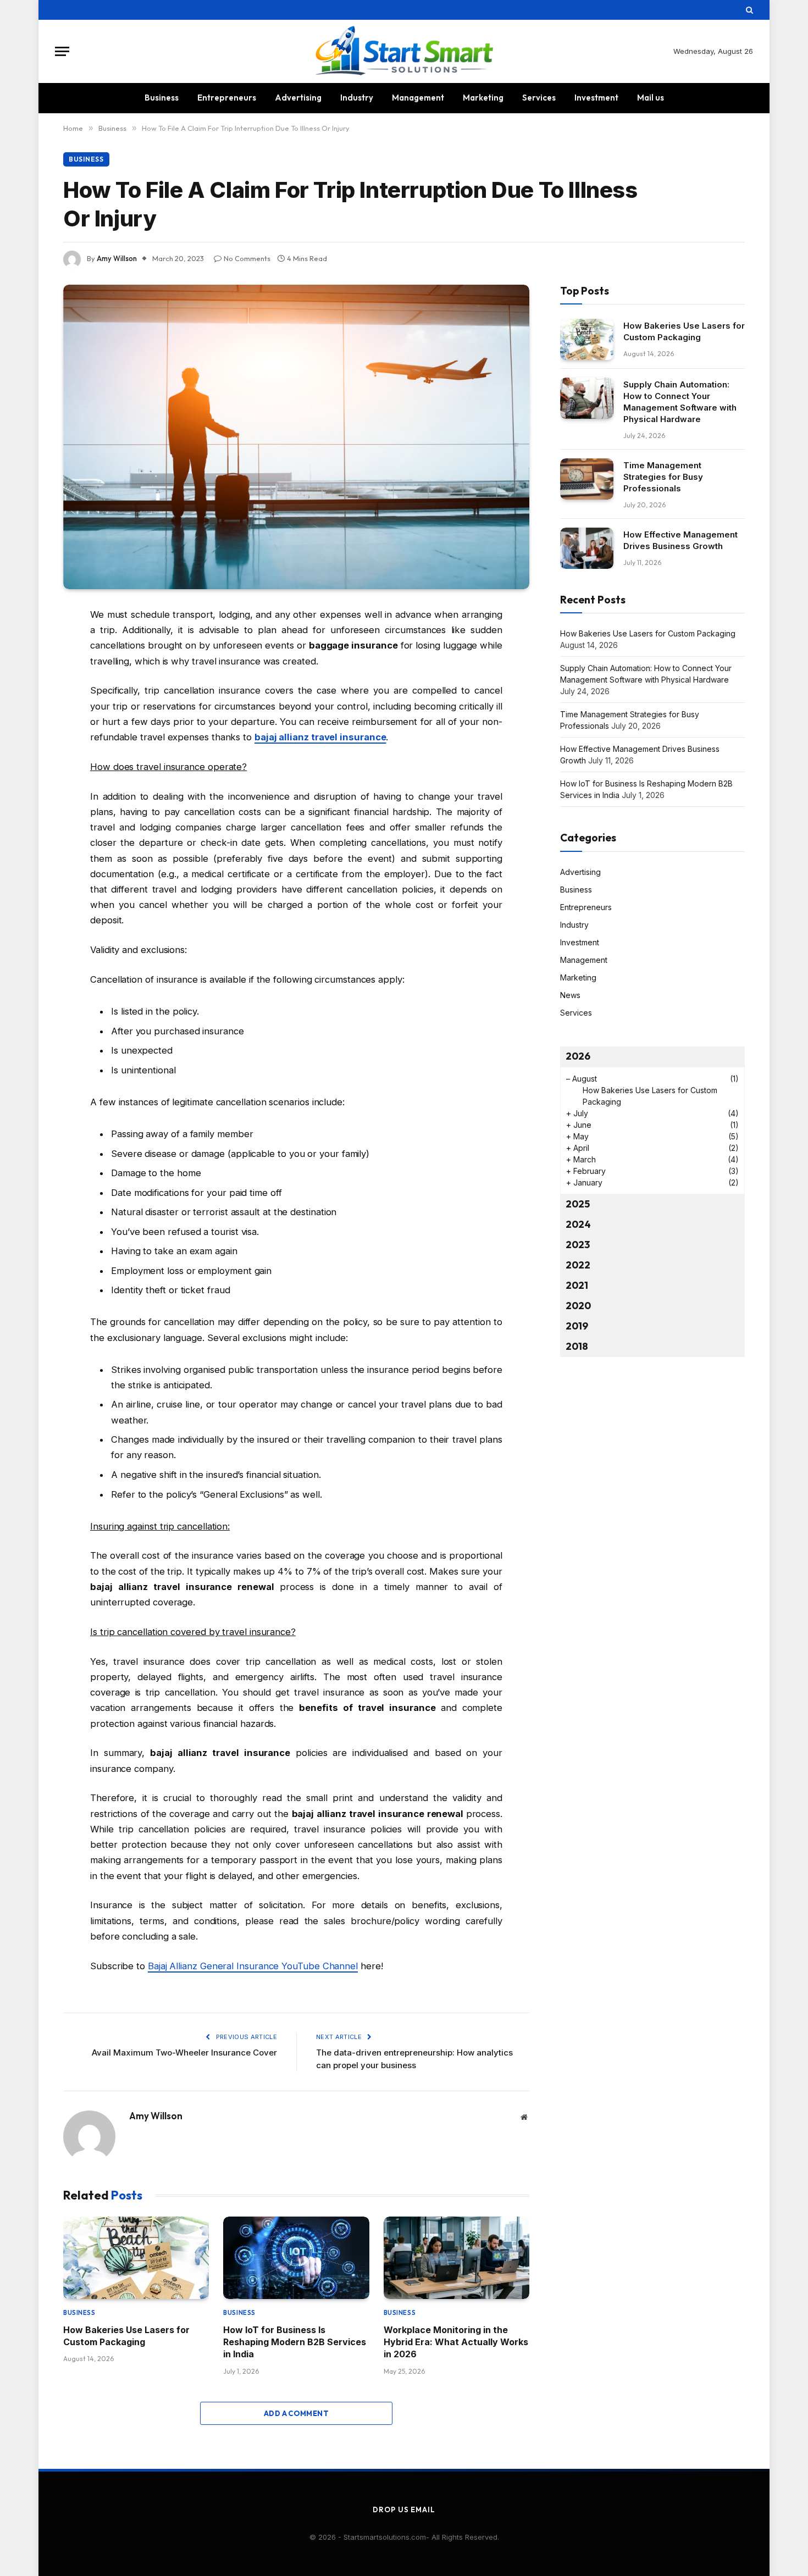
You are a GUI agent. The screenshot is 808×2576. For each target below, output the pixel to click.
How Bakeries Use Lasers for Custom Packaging (126, 2336)
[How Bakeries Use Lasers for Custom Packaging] (136, 2258)
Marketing (483, 98)
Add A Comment (296, 2413)
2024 (578, 1224)
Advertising (298, 98)
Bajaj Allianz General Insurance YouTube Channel (253, 1966)
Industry (357, 98)
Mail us (651, 98)
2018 (577, 1346)
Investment (596, 98)
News (570, 995)
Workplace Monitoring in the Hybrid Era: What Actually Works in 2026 (456, 2342)
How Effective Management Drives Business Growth (680, 540)
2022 (578, 1265)
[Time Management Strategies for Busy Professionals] (587, 479)
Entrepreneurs (227, 98)
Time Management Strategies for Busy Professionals (663, 477)
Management (418, 98)
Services (539, 98)
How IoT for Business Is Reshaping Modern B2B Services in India (295, 2342)
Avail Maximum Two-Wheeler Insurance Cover (184, 2053)
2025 (578, 1204)
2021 (577, 1285)
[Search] (748, 10)
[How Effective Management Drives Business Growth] (587, 548)
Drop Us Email (404, 2509)
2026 (578, 1056)
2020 (578, 1306)
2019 (577, 1326)
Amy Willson (117, 258)
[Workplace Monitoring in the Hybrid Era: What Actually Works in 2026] (456, 2258)
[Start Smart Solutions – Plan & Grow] (404, 51)
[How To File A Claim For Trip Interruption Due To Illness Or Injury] (296, 437)
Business (162, 98)
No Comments (247, 258)
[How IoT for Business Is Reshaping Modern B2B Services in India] (296, 2258)
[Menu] (62, 51)
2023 (578, 1245)
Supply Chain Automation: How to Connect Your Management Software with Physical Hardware (680, 402)
